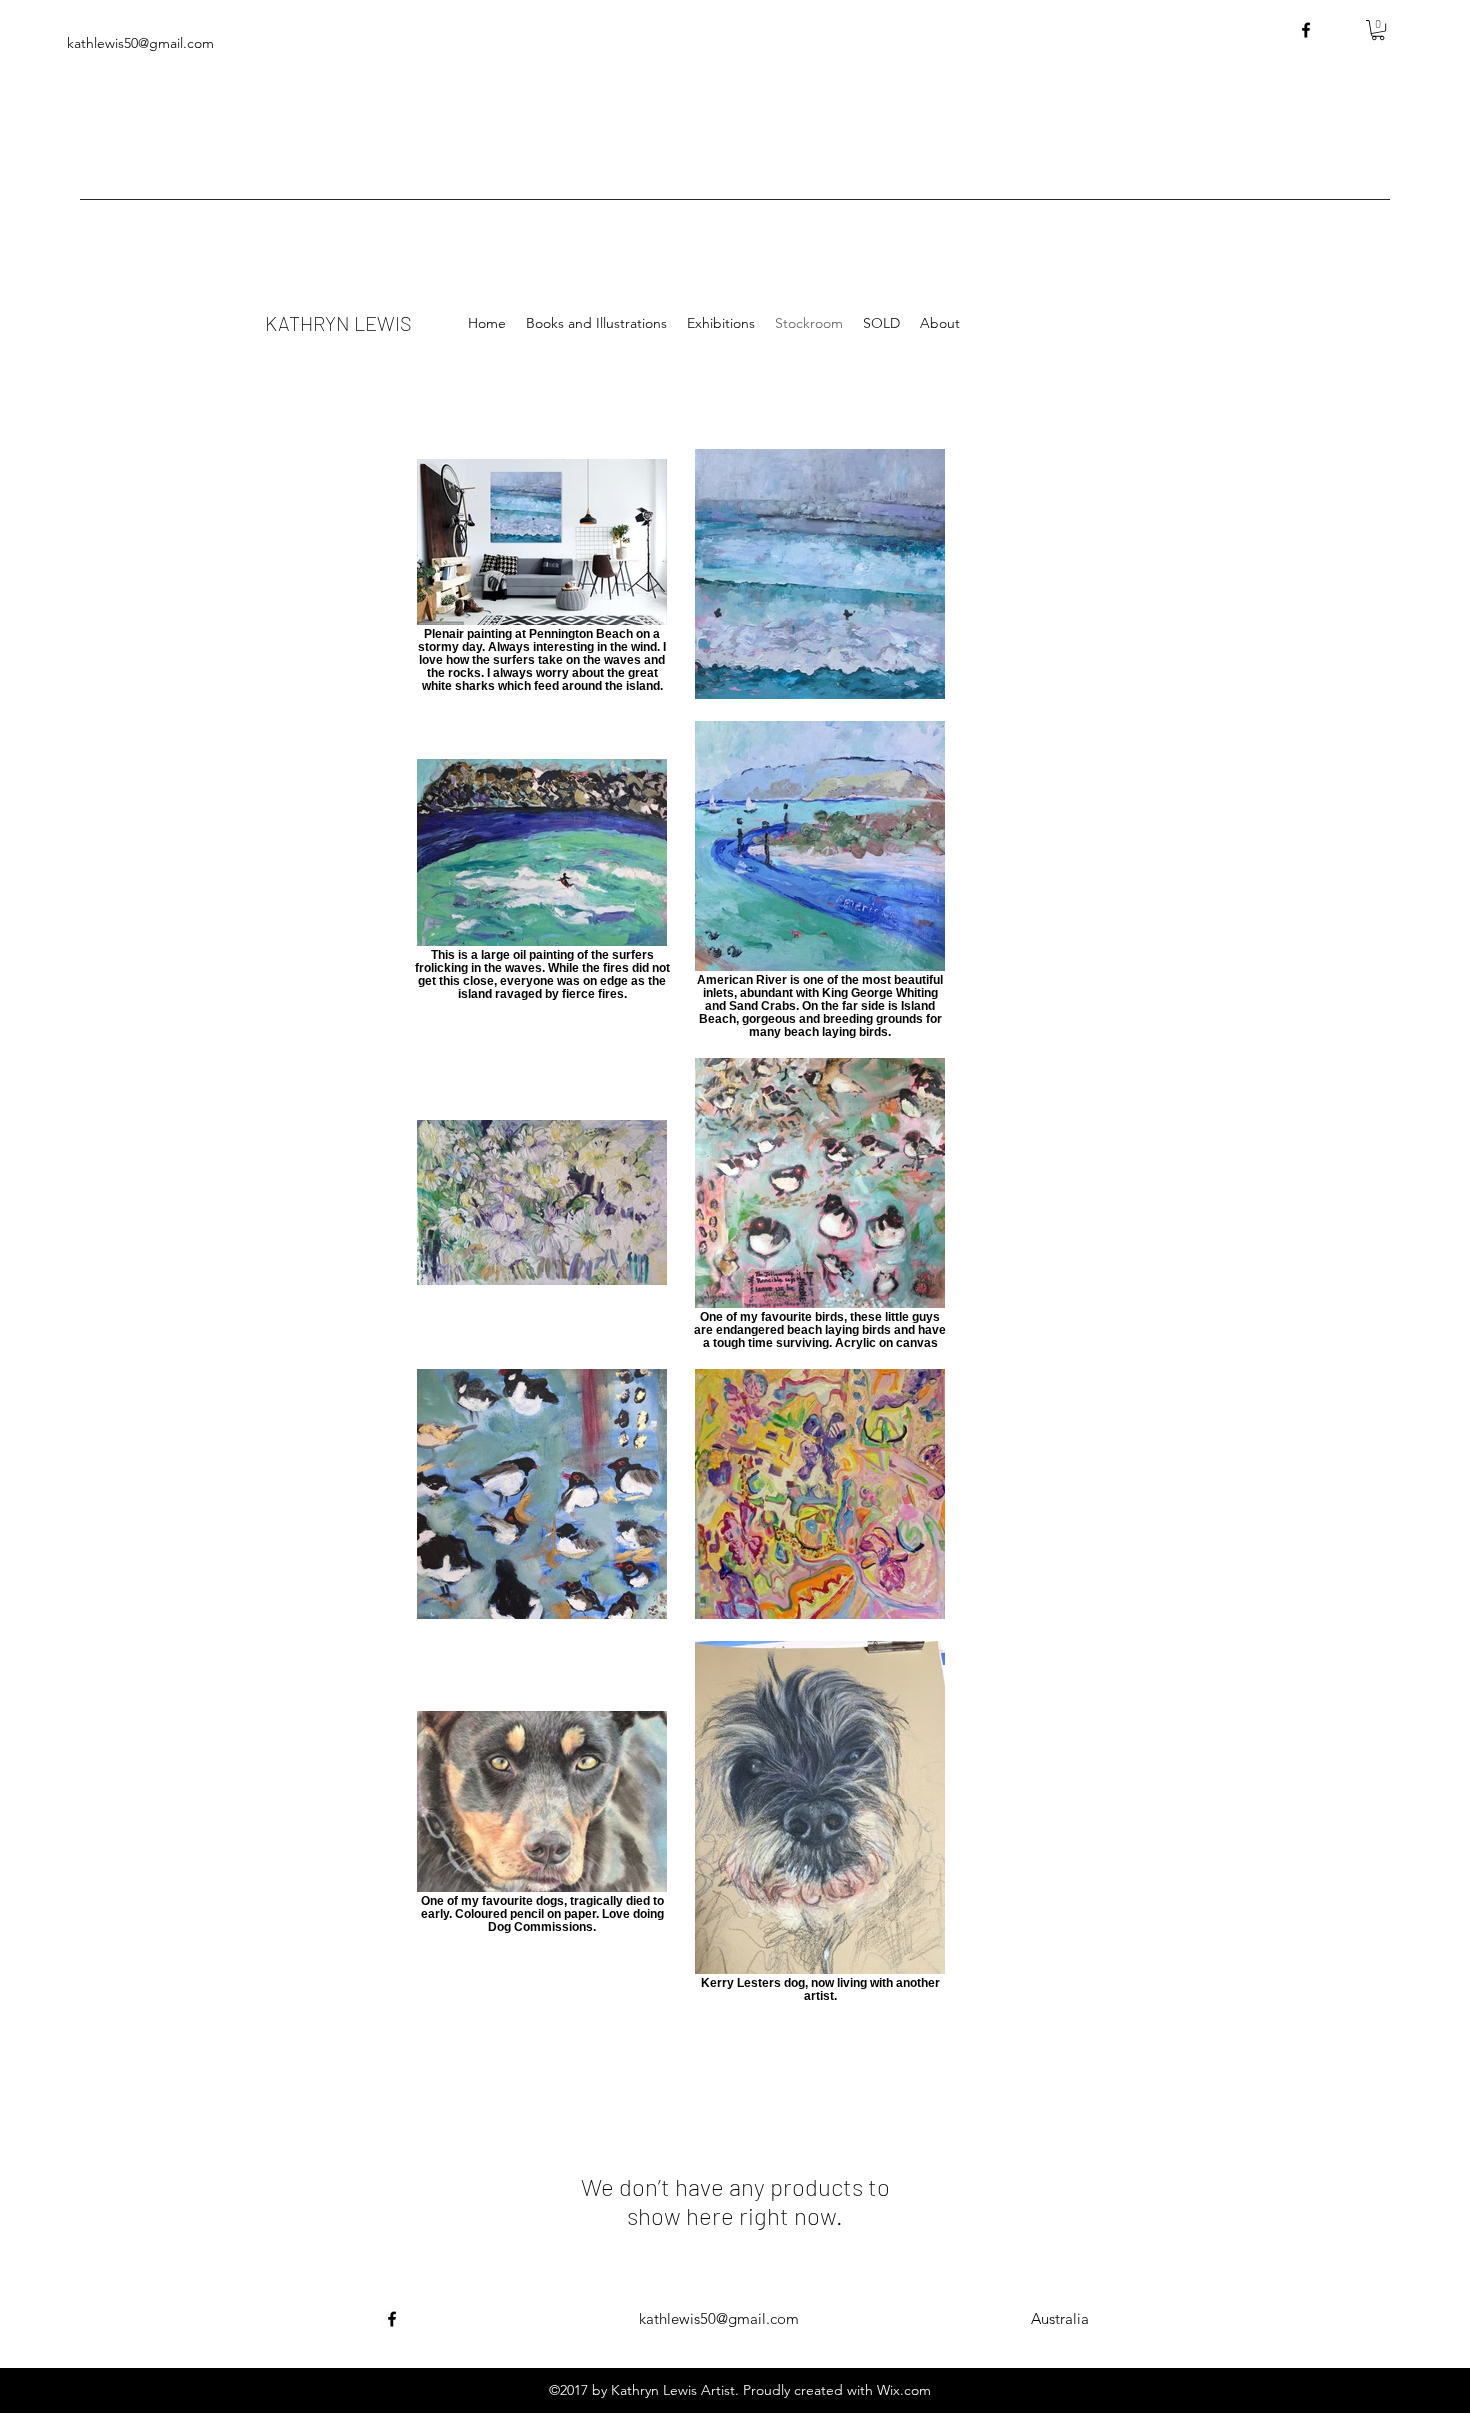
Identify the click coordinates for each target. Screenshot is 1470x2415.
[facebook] (1306, 30)
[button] (1378, 30)
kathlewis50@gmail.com (719, 2318)
